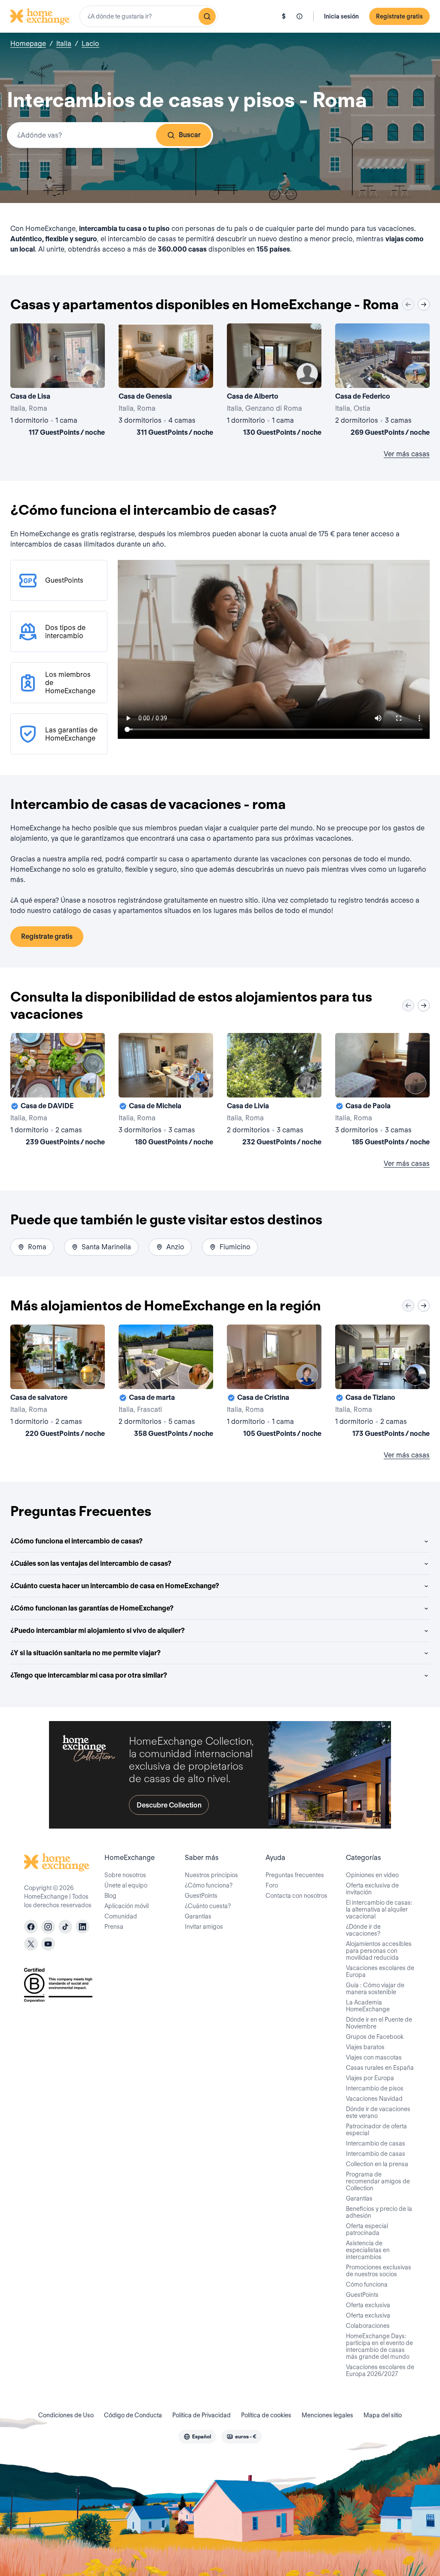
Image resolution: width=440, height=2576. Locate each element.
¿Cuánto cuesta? (208, 1906)
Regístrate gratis (399, 16)
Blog (110, 1896)
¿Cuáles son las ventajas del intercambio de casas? (91, 1563)
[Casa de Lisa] (58, 381)
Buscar (190, 135)
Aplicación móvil (127, 1906)
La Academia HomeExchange (368, 2006)
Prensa (114, 1927)
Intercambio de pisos (375, 2088)
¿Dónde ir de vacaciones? (363, 1930)
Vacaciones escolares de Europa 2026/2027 (380, 2370)
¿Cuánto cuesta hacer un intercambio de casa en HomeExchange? (115, 1586)
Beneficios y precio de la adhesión (379, 2212)
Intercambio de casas (376, 2143)
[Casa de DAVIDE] (58, 1091)
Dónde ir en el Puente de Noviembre (379, 2023)
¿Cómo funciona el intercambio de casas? (76, 1541)
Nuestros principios (211, 1875)
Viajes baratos (365, 2047)
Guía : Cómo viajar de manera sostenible (375, 1989)
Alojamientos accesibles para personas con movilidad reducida (379, 1951)
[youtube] (48, 1944)
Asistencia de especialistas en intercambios (368, 2250)
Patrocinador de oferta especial (376, 2130)
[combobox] (149, 16)
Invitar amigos (204, 1927)
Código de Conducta (133, 2415)
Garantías (198, 1916)
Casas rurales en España (380, 2068)
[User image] (91, 374)
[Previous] (408, 304)
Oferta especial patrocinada (367, 2229)
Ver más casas (407, 454)
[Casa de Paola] (382, 1091)
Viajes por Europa (370, 2078)
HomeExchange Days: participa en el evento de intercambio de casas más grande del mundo (379, 2346)
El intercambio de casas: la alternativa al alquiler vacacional (379, 1909)
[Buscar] (207, 16)
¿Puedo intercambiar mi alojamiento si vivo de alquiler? (98, 1631)
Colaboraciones (368, 2326)
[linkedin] (82, 1927)
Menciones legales (327, 2415)
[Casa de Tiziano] (382, 1383)
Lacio (90, 44)
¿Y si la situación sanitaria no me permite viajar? (86, 1653)
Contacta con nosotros (296, 1896)
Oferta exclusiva (368, 2305)
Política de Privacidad (202, 2415)
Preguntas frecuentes (295, 1875)
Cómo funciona (367, 2284)
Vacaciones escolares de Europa (380, 1971)
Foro (272, 1885)
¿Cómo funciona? (209, 1885)
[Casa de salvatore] (58, 1383)
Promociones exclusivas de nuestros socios (379, 2271)
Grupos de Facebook (375, 2037)
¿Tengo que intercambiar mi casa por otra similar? (89, 1675)
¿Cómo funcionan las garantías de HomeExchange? (92, 1608)
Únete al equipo (126, 1885)
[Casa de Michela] (166, 1091)
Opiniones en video (372, 1875)
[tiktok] (65, 1927)
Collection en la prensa (377, 2164)
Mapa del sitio (383, 2415)
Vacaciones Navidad (374, 2099)
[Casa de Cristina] (274, 1383)
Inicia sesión (341, 16)
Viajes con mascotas (374, 2057)
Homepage (28, 44)
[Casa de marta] (166, 1383)
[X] (31, 1944)
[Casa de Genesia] (166, 381)
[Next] (424, 304)
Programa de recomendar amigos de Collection (378, 2181)
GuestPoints (201, 1896)
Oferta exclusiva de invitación (372, 1889)
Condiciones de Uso (66, 2415)
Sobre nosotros (125, 1875)
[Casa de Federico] (382, 381)
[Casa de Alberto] (274, 381)
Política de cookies (266, 2415)
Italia (64, 44)
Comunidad (121, 1916)
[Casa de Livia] (274, 1091)
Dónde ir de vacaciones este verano (378, 2112)
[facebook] (31, 1927)
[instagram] (48, 1927)
